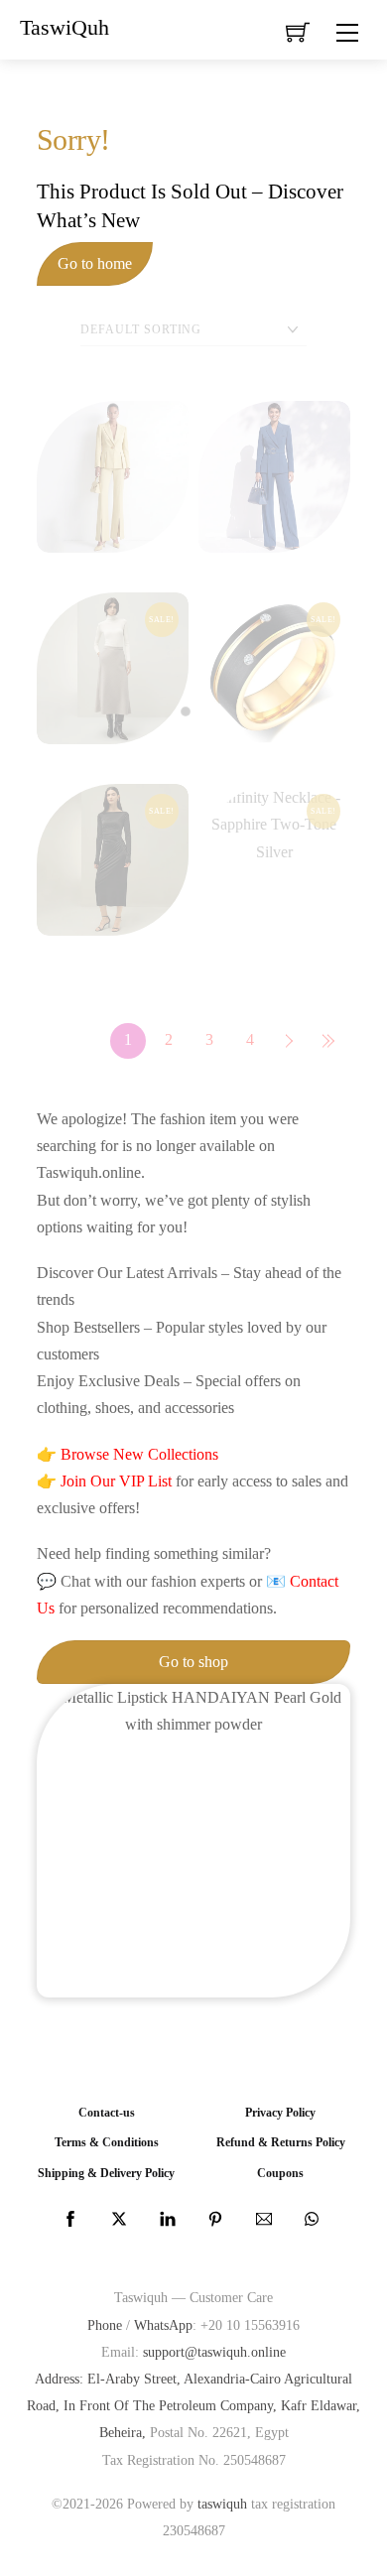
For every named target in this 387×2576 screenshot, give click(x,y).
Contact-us (107, 2113)
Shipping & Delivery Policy (106, 2174)
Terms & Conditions (107, 2143)
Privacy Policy (280, 2113)
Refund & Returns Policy (281, 2143)
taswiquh (222, 2504)
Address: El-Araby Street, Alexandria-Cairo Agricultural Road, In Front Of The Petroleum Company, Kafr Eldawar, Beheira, (193, 2405)
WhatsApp (163, 2325)
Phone (105, 2325)
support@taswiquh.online (214, 2352)
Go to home (95, 263)
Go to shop (193, 1662)
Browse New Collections (139, 1454)
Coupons (280, 2174)
